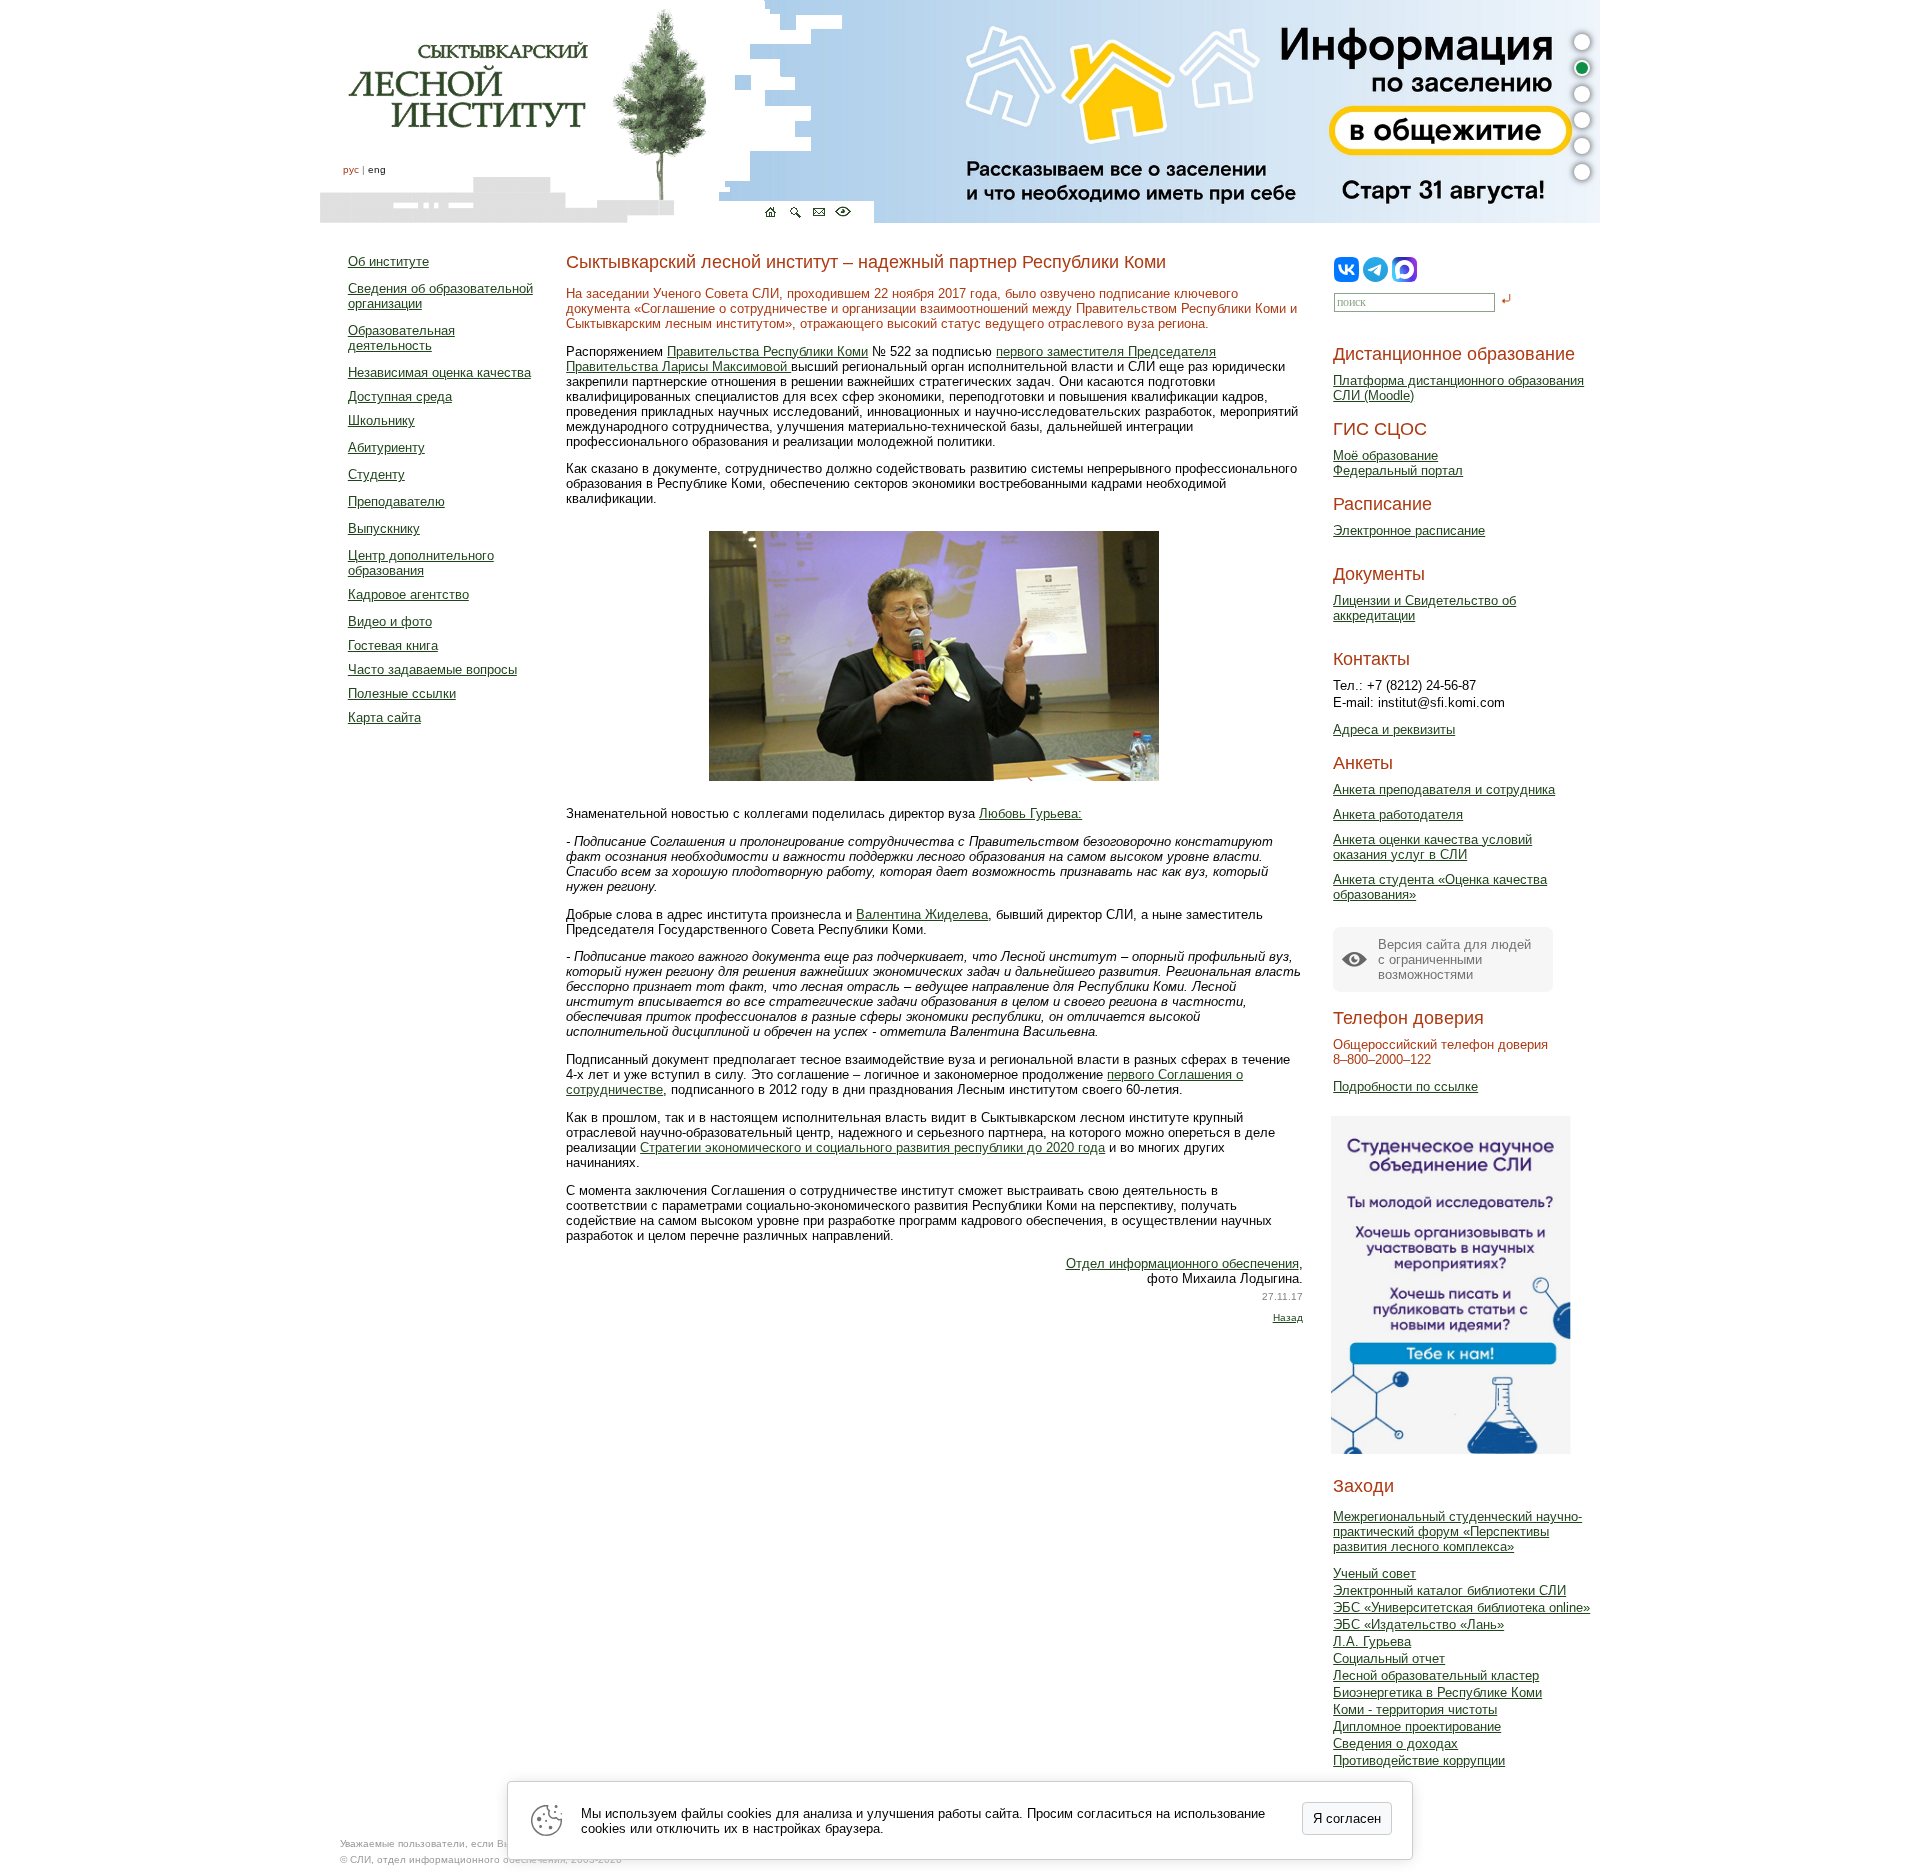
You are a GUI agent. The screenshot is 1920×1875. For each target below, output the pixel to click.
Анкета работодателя (1398, 814)
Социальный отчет (1389, 1658)
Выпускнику (384, 528)
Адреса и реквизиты (1394, 729)
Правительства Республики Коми (767, 351)
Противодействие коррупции (1419, 1760)
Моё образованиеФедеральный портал (1398, 463)
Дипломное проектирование (1417, 1726)
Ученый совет (1374, 1573)
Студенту (376, 474)
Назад (1288, 1317)
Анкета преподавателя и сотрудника (1444, 789)
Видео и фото (390, 621)
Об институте (388, 261)
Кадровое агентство (408, 594)
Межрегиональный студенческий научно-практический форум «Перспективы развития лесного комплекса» (1457, 1531)
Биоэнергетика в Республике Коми (1437, 1692)
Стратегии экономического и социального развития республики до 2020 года (872, 1147)
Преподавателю (396, 501)
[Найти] (1506, 300)
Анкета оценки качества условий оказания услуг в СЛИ (1432, 847)
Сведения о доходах (1395, 1743)
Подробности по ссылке (1405, 1086)
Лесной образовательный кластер (1436, 1675)
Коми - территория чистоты (1415, 1709)
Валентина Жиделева (922, 914)
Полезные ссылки (402, 693)
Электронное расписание (1409, 530)
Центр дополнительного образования (421, 563)
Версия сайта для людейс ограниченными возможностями (1454, 959)
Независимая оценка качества (439, 372)
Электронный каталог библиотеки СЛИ (1449, 1590)
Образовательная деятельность (401, 338)
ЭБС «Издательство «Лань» (1418, 1624)
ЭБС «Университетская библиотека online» (1461, 1607)
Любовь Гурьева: (1030, 813)
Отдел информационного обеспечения (1182, 1263)
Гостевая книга (393, 645)
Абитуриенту (386, 447)
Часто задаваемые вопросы (432, 669)
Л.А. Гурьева (1372, 1641)
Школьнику (381, 420)
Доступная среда (400, 396)
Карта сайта (384, 717)
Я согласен (1347, 1818)
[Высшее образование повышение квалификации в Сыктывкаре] (597, 111)
